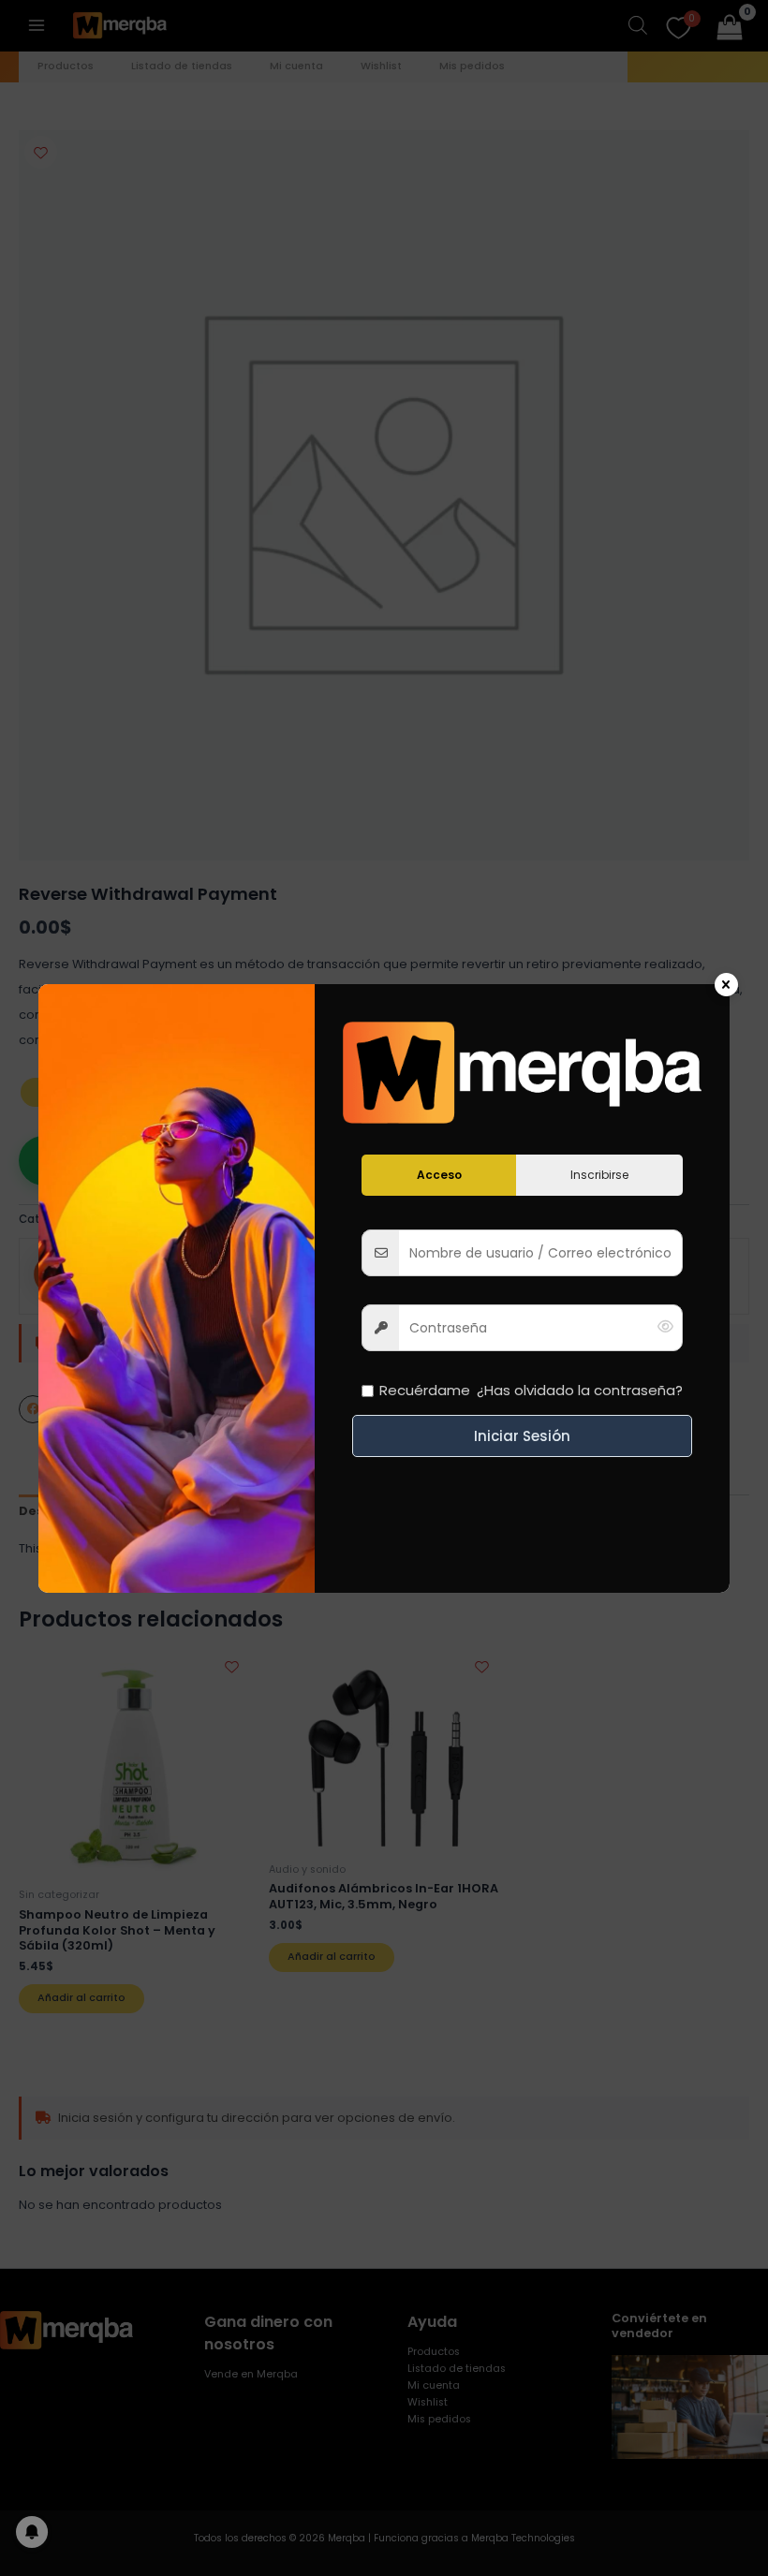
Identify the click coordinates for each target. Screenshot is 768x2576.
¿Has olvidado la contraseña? (580, 1390)
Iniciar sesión (522, 1436)
